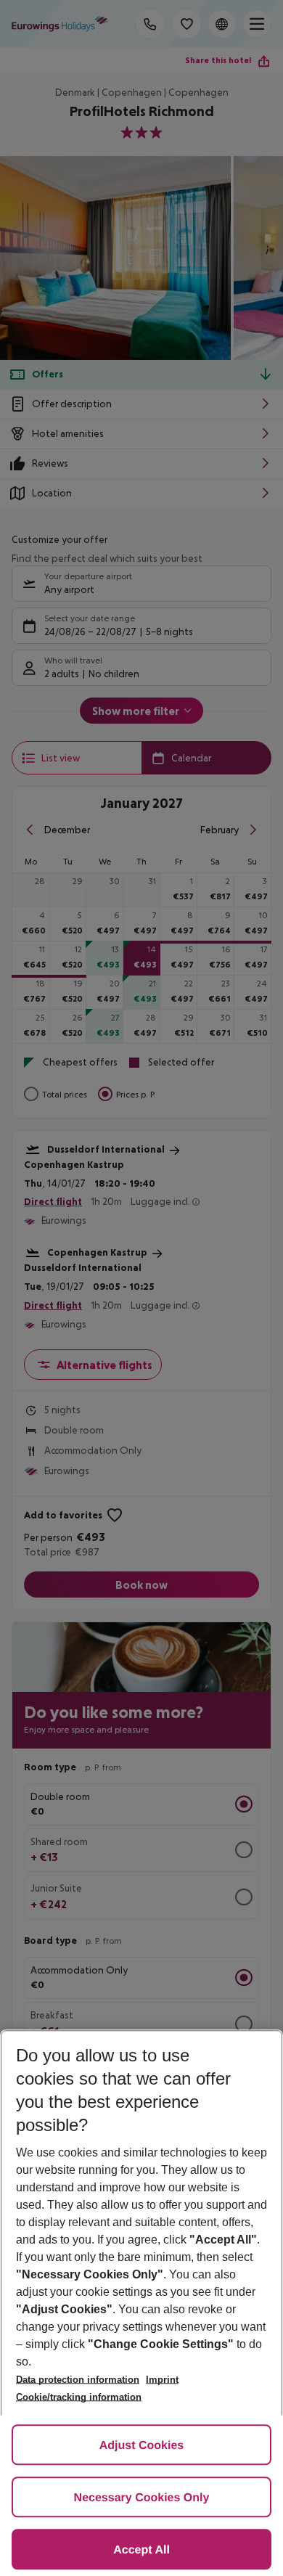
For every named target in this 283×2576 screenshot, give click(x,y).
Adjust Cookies (141, 2446)
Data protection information (78, 2380)
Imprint (162, 2380)
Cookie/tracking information (79, 2397)
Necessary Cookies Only (142, 2498)
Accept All (141, 2550)
